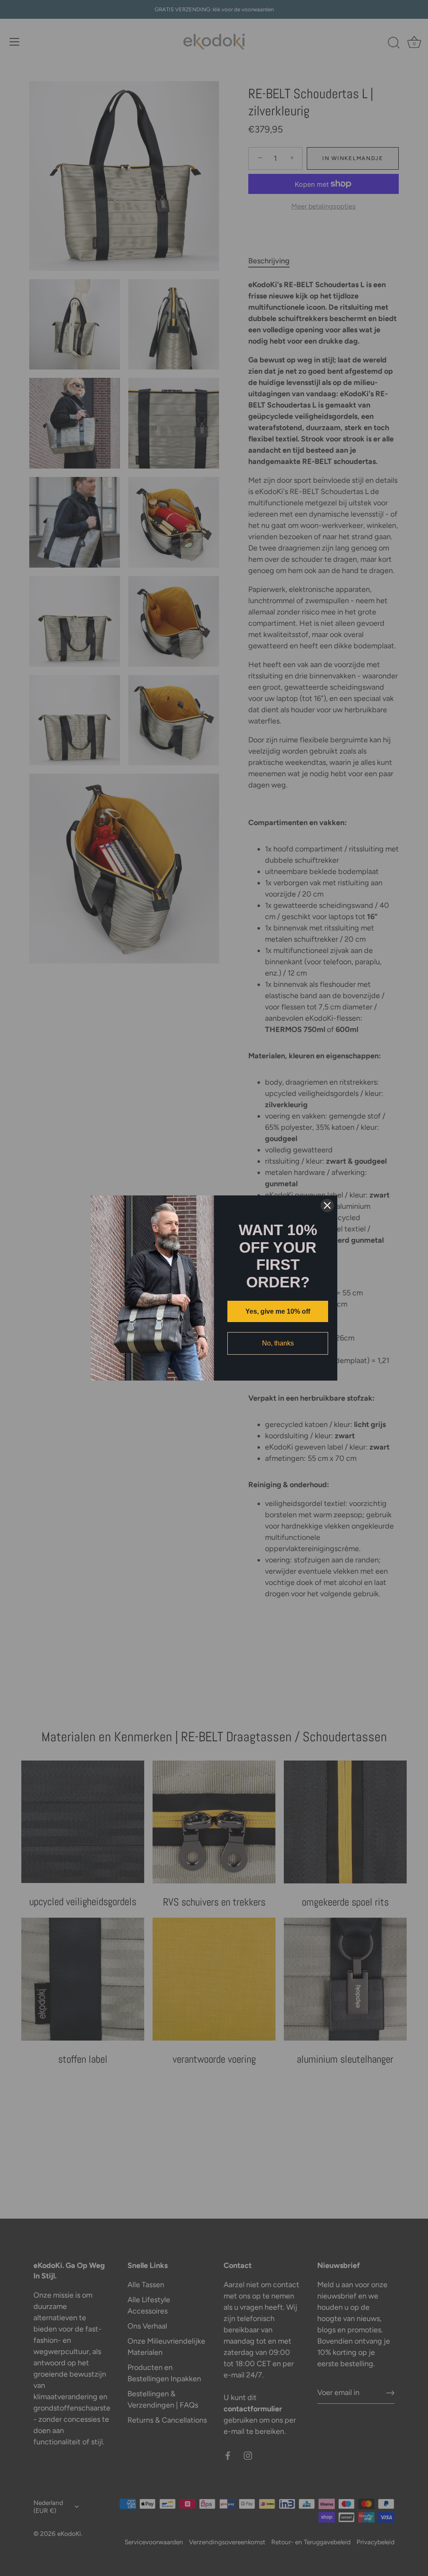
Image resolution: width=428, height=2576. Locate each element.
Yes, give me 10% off (278, 1311)
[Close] (327, 1205)
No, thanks (278, 1343)
